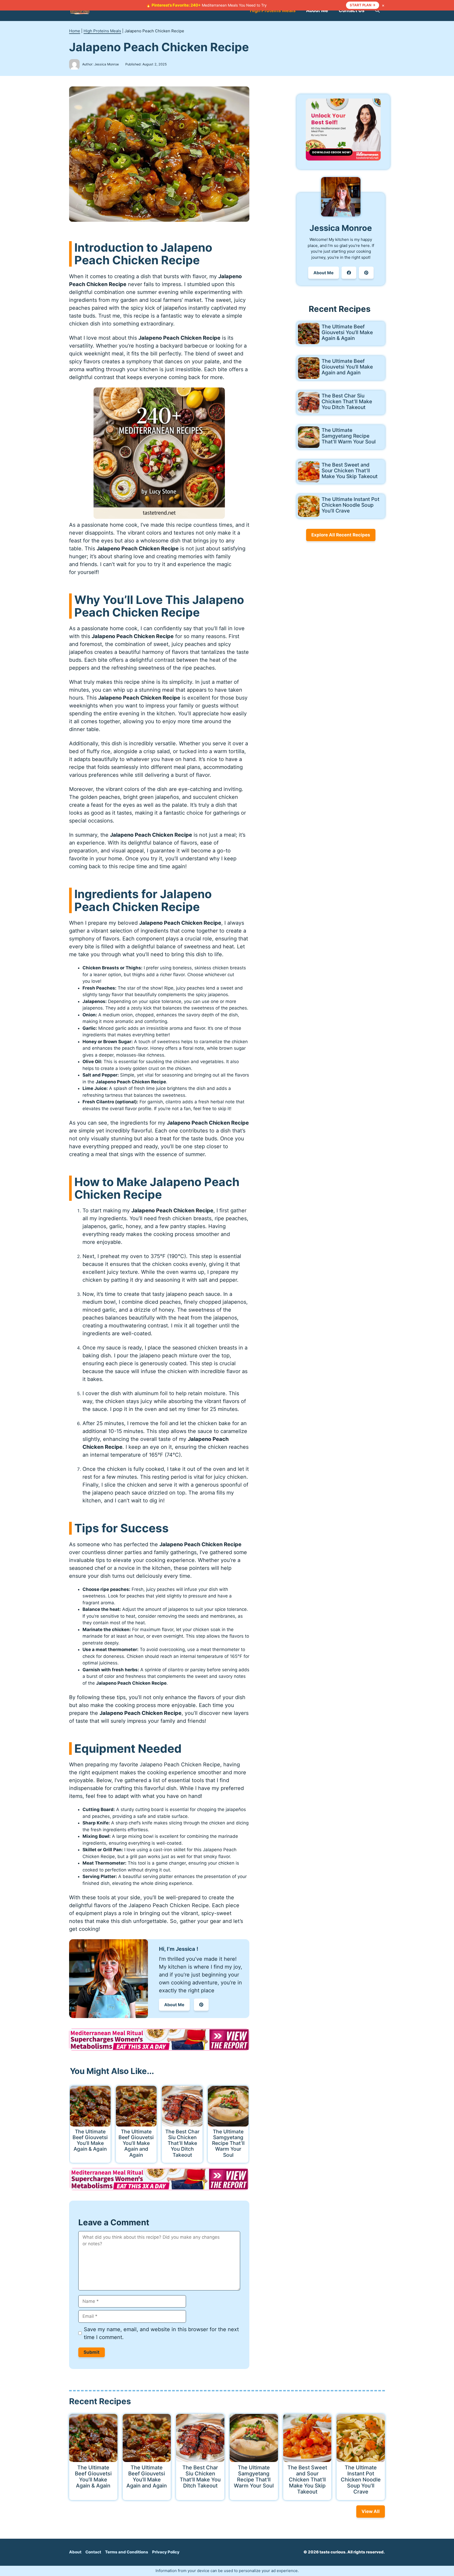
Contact (93, 2552)
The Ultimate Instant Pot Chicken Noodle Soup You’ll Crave (350, 505)
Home (75, 31)
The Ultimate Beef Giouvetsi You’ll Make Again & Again (90, 2140)
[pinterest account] (201, 2005)
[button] (377, 11)
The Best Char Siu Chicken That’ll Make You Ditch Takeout (182, 2143)
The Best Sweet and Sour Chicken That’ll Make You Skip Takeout (350, 470)
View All (371, 2511)
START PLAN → (363, 5)
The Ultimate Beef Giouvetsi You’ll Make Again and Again (136, 2143)
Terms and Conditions (127, 2552)
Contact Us (352, 10)
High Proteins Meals (273, 10)
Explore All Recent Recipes (341, 535)
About (75, 2552)
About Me (317, 10)
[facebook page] (349, 273)
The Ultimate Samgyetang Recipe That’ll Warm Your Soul (228, 2143)
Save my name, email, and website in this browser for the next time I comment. (161, 2333)
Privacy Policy (166, 2552)
